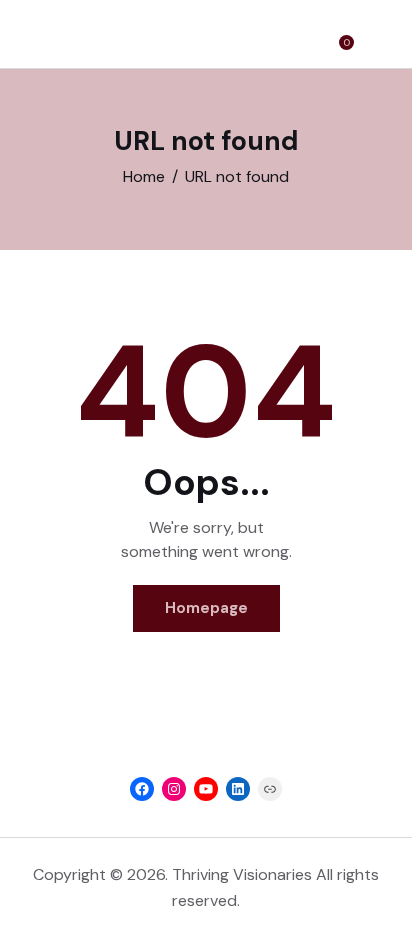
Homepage (206, 608)
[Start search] (377, 37)
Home (144, 176)
